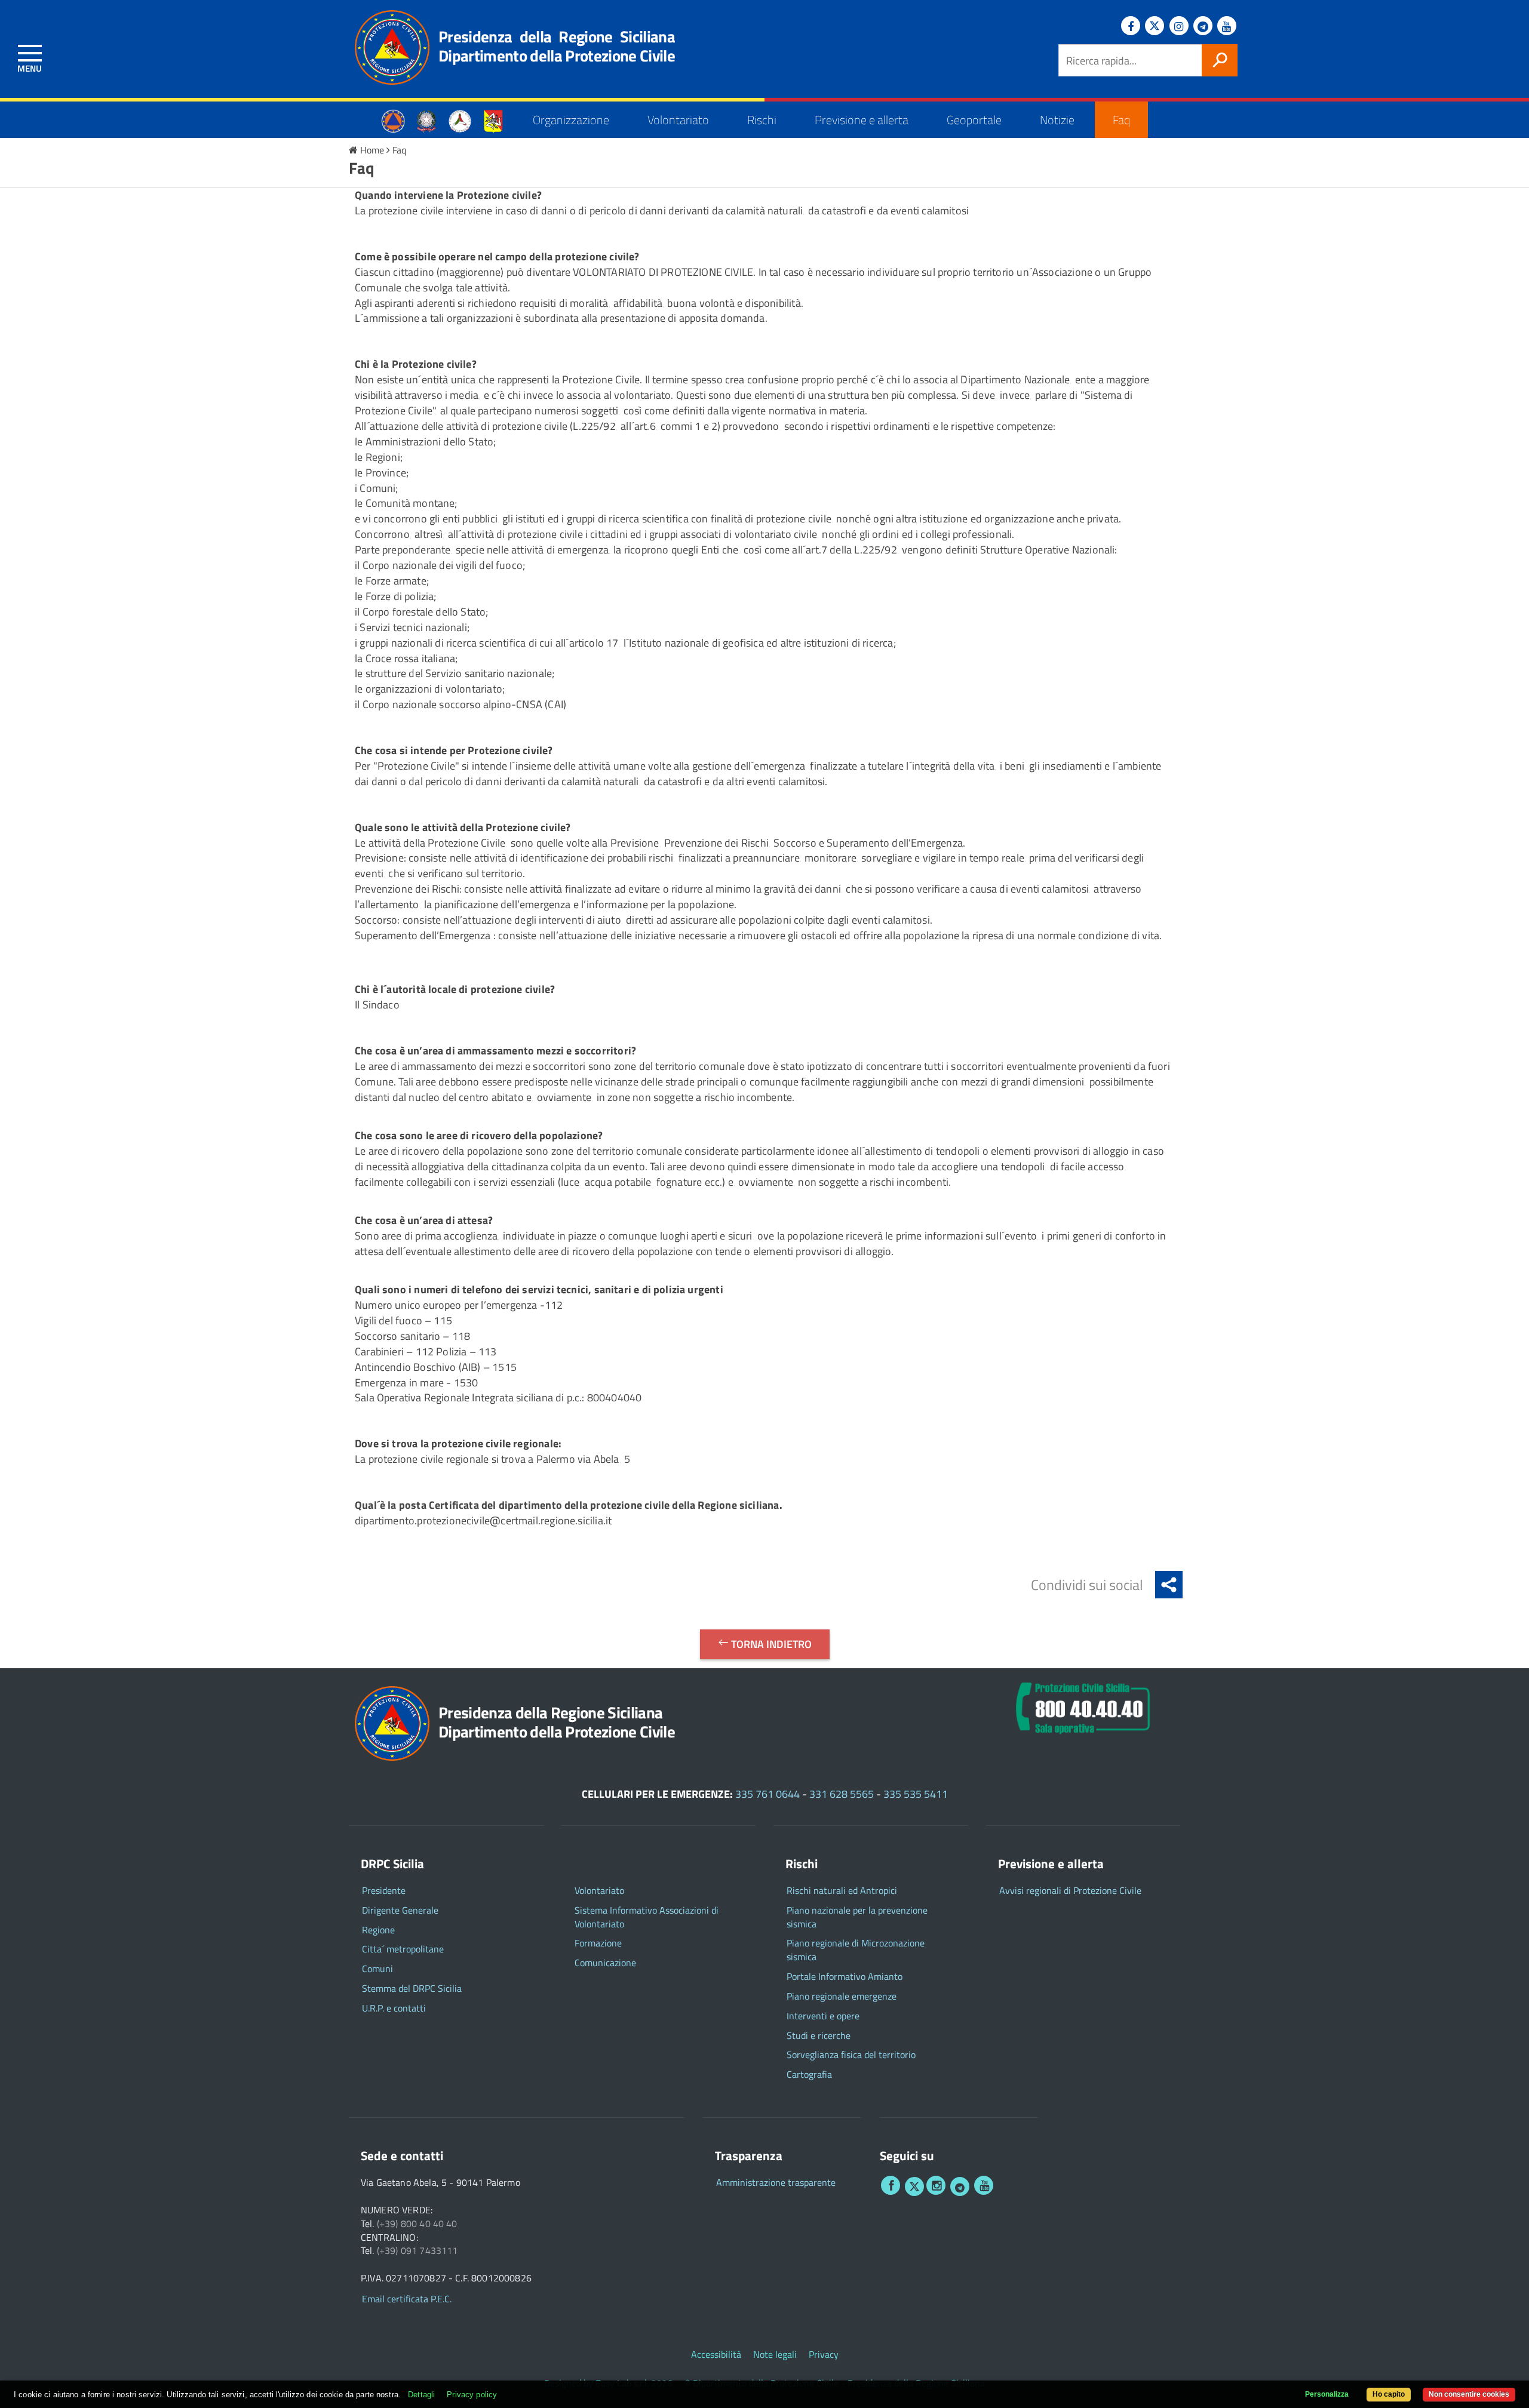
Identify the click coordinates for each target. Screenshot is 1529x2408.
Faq (1121, 120)
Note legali (775, 2355)
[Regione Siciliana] (493, 120)
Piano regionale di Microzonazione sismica (856, 1950)
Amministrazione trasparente (776, 2183)
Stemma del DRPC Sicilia (412, 1989)
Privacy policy (472, 2395)
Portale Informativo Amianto (845, 1977)
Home (372, 150)
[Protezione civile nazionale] (460, 120)
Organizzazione (571, 120)
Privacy (824, 2355)
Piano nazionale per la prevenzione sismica (857, 1917)
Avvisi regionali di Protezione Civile (1070, 1891)
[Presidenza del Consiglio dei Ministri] (426, 120)
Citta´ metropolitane (403, 1949)
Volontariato (678, 120)
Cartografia (809, 2075)
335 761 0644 (767, 1794)
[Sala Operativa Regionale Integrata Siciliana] (1083, 1706)
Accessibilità (716, 2355)
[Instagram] (1179, 26)
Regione (378, 1930)
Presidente (384, 1891)
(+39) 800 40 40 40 (417, 2224)
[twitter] (914, 2186)
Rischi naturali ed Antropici (842, 1891)
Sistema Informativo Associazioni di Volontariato (647, 1917)
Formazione (598, 1943)
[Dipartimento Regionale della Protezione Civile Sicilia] (386, 47)
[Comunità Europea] (393, 120)
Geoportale (974, 120)
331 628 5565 (842, 1794)
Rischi (762, 120)
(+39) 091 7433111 (417, 2251)
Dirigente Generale (400, 1910)
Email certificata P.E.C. (407, 2299)
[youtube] (984, 2185)
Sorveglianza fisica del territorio (851, 2055)
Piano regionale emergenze (842, 1996)
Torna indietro (770, 1644)
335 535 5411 (916, 1794)
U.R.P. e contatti (394, 2008)
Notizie (1057, 120)
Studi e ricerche (819, 2036)
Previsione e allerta (862, 120)
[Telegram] (1203, 26)
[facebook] (891, 2185)
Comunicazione (605, 1963)
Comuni (377, 1969)
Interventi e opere (823, 2016)
